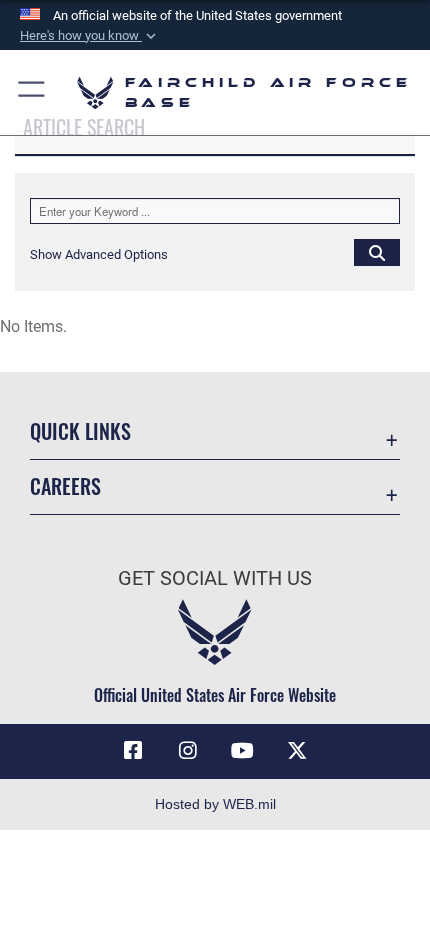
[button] (90, 36)
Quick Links (80, 431)
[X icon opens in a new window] (297, 751)
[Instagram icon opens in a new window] (188, 751)
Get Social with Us (215, 578)
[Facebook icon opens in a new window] (133, 751)
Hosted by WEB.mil (215, 804)
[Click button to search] (377, 252)
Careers (65, 486)
